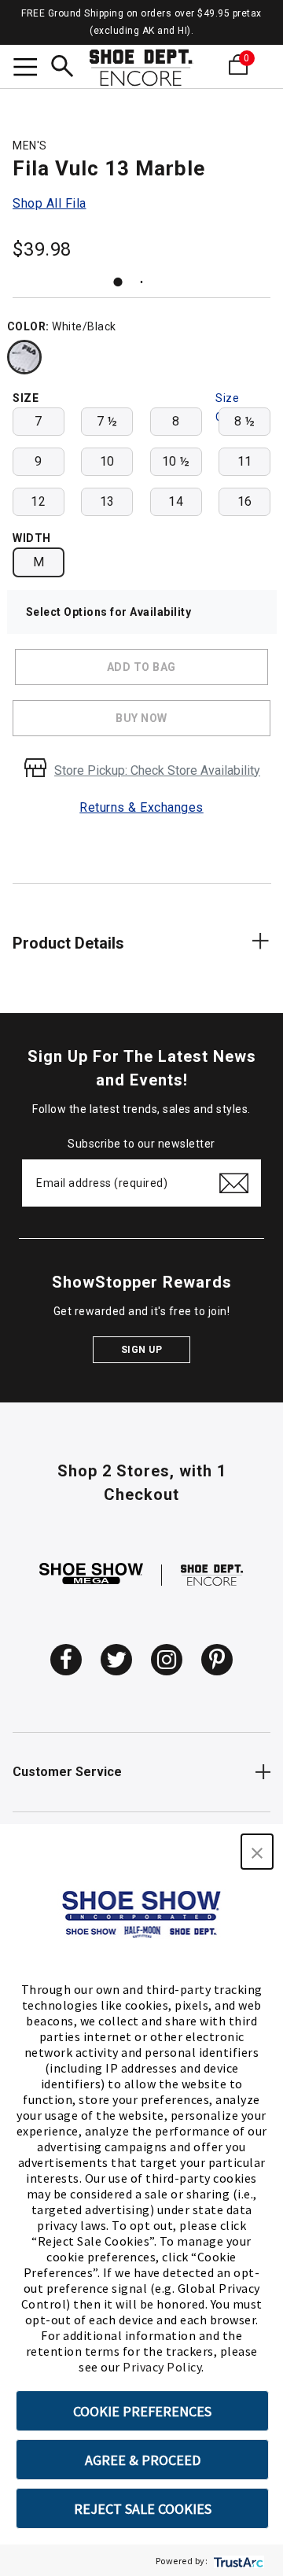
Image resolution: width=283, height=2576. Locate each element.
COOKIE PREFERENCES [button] (142, 2411)
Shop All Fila (50, 203)
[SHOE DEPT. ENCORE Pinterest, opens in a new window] (217, 1660)
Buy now (141, 718)
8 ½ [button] (245, 421)
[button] (257, 1852)
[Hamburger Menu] (25, 69)
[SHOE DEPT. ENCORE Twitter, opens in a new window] (116, 1660)
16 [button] (245, 501)
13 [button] (107, 501)
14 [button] (176, 501)
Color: (28, 326)
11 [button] (245, 461)
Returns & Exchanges (141, 807)
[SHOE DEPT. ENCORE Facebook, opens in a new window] (66, 1660)
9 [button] (39, 461)
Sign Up (142, 1350)
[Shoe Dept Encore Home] (141, 68)
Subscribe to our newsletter (141, 1144)
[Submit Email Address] (234, 1183)
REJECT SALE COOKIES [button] (143, 2509)
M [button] (39, 562)
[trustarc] (237, 2561)
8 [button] (176, 421)
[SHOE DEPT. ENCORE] (212, 1574)
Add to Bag (141, 667)
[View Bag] (261, 64)
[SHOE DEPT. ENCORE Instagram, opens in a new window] (167, 1660)
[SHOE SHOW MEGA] (91, 1574)
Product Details (68, 943)
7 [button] (39, 421)
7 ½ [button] (107, 421)
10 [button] (107, 461)
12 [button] (38, 501)
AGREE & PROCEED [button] (143, 2460)
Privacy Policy (162, 2367)
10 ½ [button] (176, 461)
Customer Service (67, 1772)
